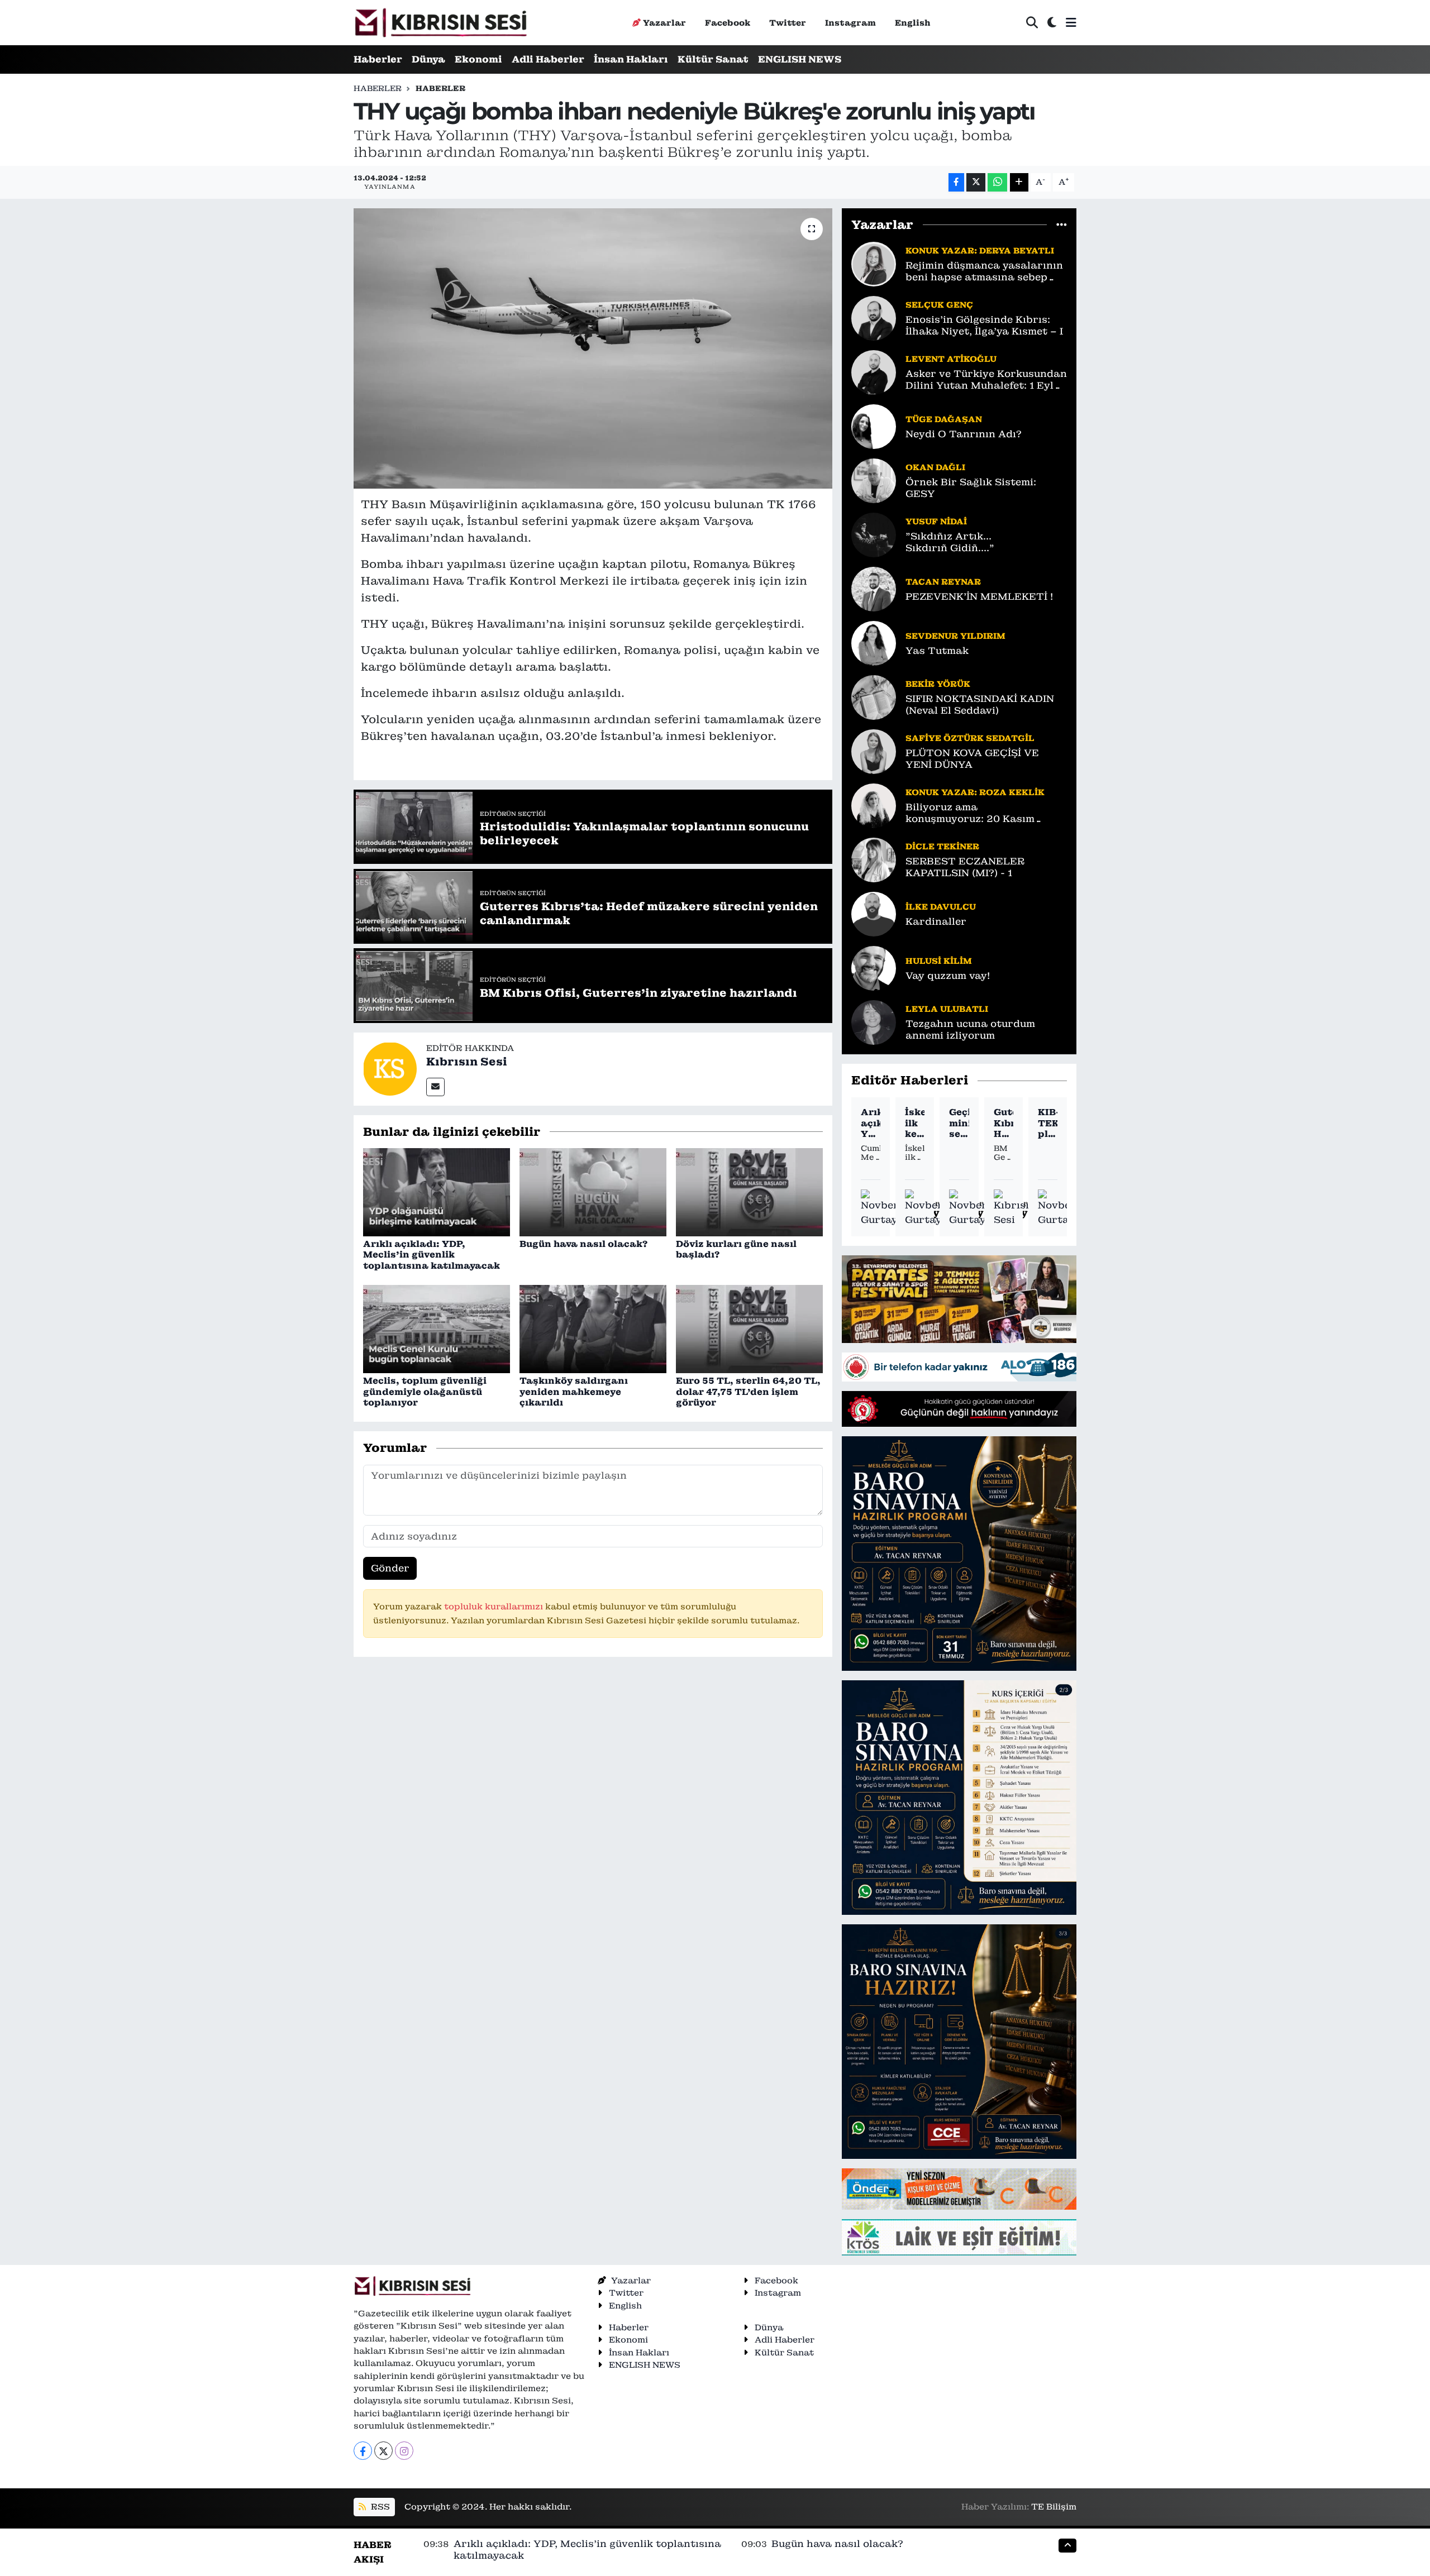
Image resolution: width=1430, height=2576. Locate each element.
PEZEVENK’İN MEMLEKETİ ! (979, 597)
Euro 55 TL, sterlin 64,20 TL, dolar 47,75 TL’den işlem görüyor (748, 1391)
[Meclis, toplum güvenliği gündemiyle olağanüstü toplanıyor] (437, 1328)
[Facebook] (363, 2451)
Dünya (428, 59)
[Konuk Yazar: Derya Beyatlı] (874, 263)
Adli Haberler (548, 59)
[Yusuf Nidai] (874, 534)
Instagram (850, 23)
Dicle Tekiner (942, 846)
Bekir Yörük (938, 684)
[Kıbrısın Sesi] (440, 23)
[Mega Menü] (1071, 22)
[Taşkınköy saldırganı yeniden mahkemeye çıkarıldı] (593, 1328)
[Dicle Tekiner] (874, 859)
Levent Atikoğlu (951, 359)
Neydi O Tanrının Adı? (964, 434)
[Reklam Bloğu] (959, 1298)
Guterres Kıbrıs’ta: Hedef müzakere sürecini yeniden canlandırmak (1004, 1123)
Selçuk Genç (939, 305)
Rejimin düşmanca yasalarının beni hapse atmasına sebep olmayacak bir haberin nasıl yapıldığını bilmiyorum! (984, 272)
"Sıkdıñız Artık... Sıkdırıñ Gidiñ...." (950, 542)
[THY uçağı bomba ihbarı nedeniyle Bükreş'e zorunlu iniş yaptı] (593, 348)
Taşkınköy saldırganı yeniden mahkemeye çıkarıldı (574, 1391)
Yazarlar (664, 23)
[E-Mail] (435, 1087)
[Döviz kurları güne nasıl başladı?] (749, 1191)
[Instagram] (404, 2451)
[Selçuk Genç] (874, 317)
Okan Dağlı (935, 467)
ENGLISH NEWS (800, 59)
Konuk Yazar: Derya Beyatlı (980, 250)
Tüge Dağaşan (944, 419)
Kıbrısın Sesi (467, 1062)
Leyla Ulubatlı (947, 1009)
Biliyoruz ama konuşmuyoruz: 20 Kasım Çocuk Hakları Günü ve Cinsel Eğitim (982, 813)
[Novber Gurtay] (880, 1208)
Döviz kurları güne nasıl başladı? (736, 1249)
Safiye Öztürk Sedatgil (970, 738)
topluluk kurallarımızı (495, 1606)
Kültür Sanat (713, 59)
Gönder (390, 1568)
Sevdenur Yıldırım (955, 636)
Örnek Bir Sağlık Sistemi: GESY (971, 488)
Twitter (788, 23)
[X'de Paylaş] (976, 182)
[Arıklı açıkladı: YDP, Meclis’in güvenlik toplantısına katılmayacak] (437, 1191)
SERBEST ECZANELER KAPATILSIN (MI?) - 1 (965, 867)
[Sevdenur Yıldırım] (874, 642)
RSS (379, 2506)
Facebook (728, 23)
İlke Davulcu (941, 907)
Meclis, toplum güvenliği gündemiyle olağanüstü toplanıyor (425, 1391)
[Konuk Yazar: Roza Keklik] (874, 805)
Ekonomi (478, 59)
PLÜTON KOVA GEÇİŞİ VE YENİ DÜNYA (972, 759)
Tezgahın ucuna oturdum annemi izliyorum (970, 1030)
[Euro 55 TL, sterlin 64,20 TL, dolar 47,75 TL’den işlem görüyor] (749, 1328)
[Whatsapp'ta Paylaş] (997, 182)
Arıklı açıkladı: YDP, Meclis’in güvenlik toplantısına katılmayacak (432, 1254)
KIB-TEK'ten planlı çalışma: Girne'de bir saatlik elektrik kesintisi (1048, 1123)
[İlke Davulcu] (874, 913)
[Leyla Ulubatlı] (874, 1021)
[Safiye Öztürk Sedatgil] (874, 751)
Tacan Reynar (943, 582)
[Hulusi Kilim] (874, 967)
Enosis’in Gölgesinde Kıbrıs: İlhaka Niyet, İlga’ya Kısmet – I (984, 326)
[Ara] (1032, 23)
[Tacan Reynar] (874, 588)
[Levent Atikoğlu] (874, 371)
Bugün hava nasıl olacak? (583, 1244)
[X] (383, 2451)
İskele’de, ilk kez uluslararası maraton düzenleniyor (915, 1123)
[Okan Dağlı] (874, 480)
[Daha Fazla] (1019, 182)
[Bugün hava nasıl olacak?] (593, 1191)
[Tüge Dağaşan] (874, 426)
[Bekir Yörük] (874, 696)
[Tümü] (1062, 224)
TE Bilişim (1054, 2506)
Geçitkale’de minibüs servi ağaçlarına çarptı (959, 1123)
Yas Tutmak (937, 651)
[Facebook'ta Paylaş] (956, 182)
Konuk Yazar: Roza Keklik (975, 792)
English (913, 23)
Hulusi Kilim (939, 961)
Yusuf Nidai (936, 521)
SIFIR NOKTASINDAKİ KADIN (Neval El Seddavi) (980, 705)
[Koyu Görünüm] (1052, 23)
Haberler (378, 59)
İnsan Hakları (631, 59)
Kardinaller (936, 922)
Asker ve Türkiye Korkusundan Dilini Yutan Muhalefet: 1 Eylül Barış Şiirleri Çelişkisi (986, 380)
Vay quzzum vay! (948, 976)
